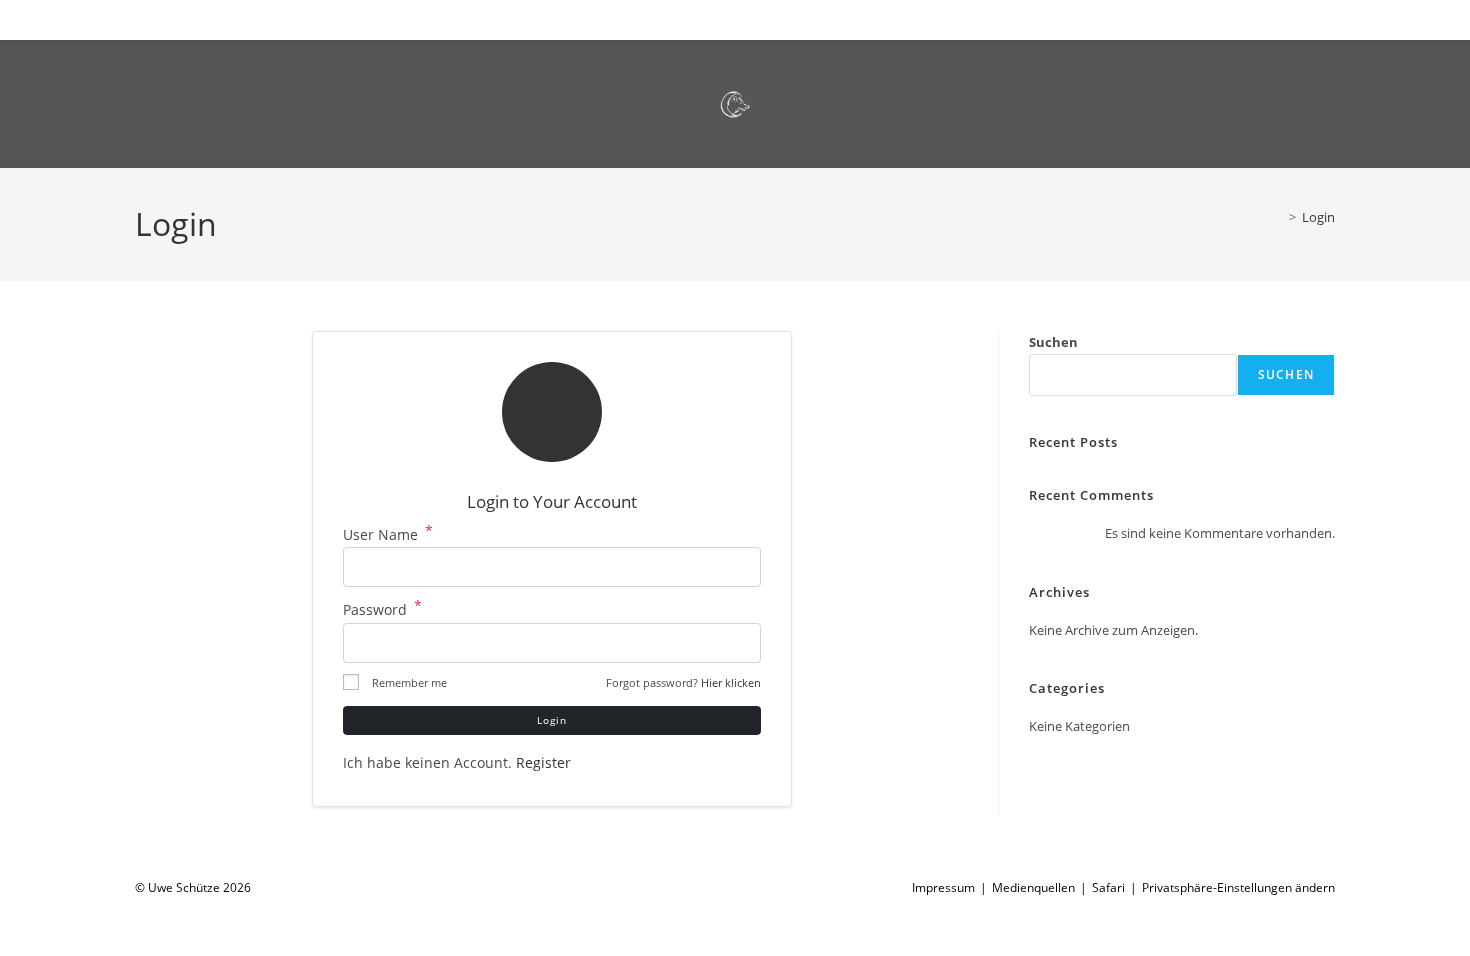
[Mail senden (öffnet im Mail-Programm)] (1309, 18)
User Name (388, 534)
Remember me (409, 682)
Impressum (943, 887)
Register (543, 762)
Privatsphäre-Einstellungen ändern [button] (1238, 887)
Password (382, 609)
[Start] (1278, 217)
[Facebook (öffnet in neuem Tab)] (1277, 18)
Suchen (1053, 342)
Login (1318, 217)
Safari (1108, 887)
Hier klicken (731, 682)
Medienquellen (1033, 887)
